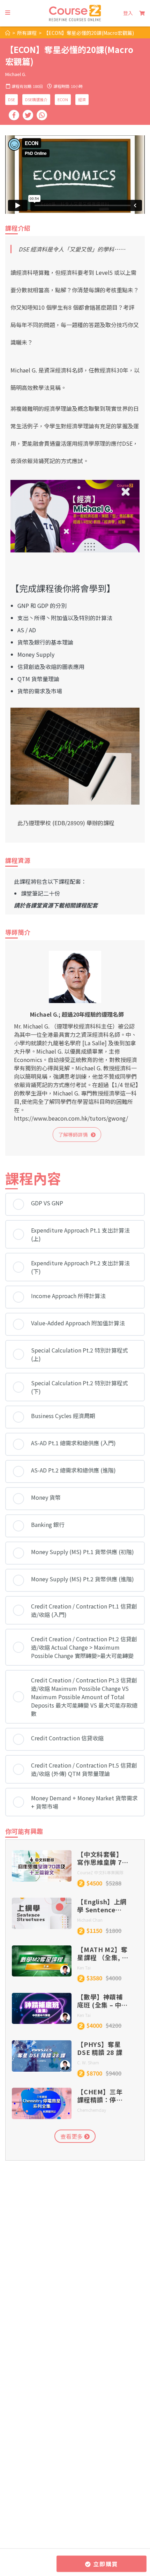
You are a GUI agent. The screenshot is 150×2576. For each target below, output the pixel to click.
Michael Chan (90, 1920)
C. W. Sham (88, 2062)
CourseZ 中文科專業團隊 (100, 1872)
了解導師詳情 (74, 1135)
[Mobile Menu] (8, 13)
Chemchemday (92, 2110)
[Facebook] (14, 115)
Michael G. (16, 74)
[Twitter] (28, 115)
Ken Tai (84, 1968)
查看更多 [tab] (72, 2136)
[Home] (8, 33)
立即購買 (105, 2564)
